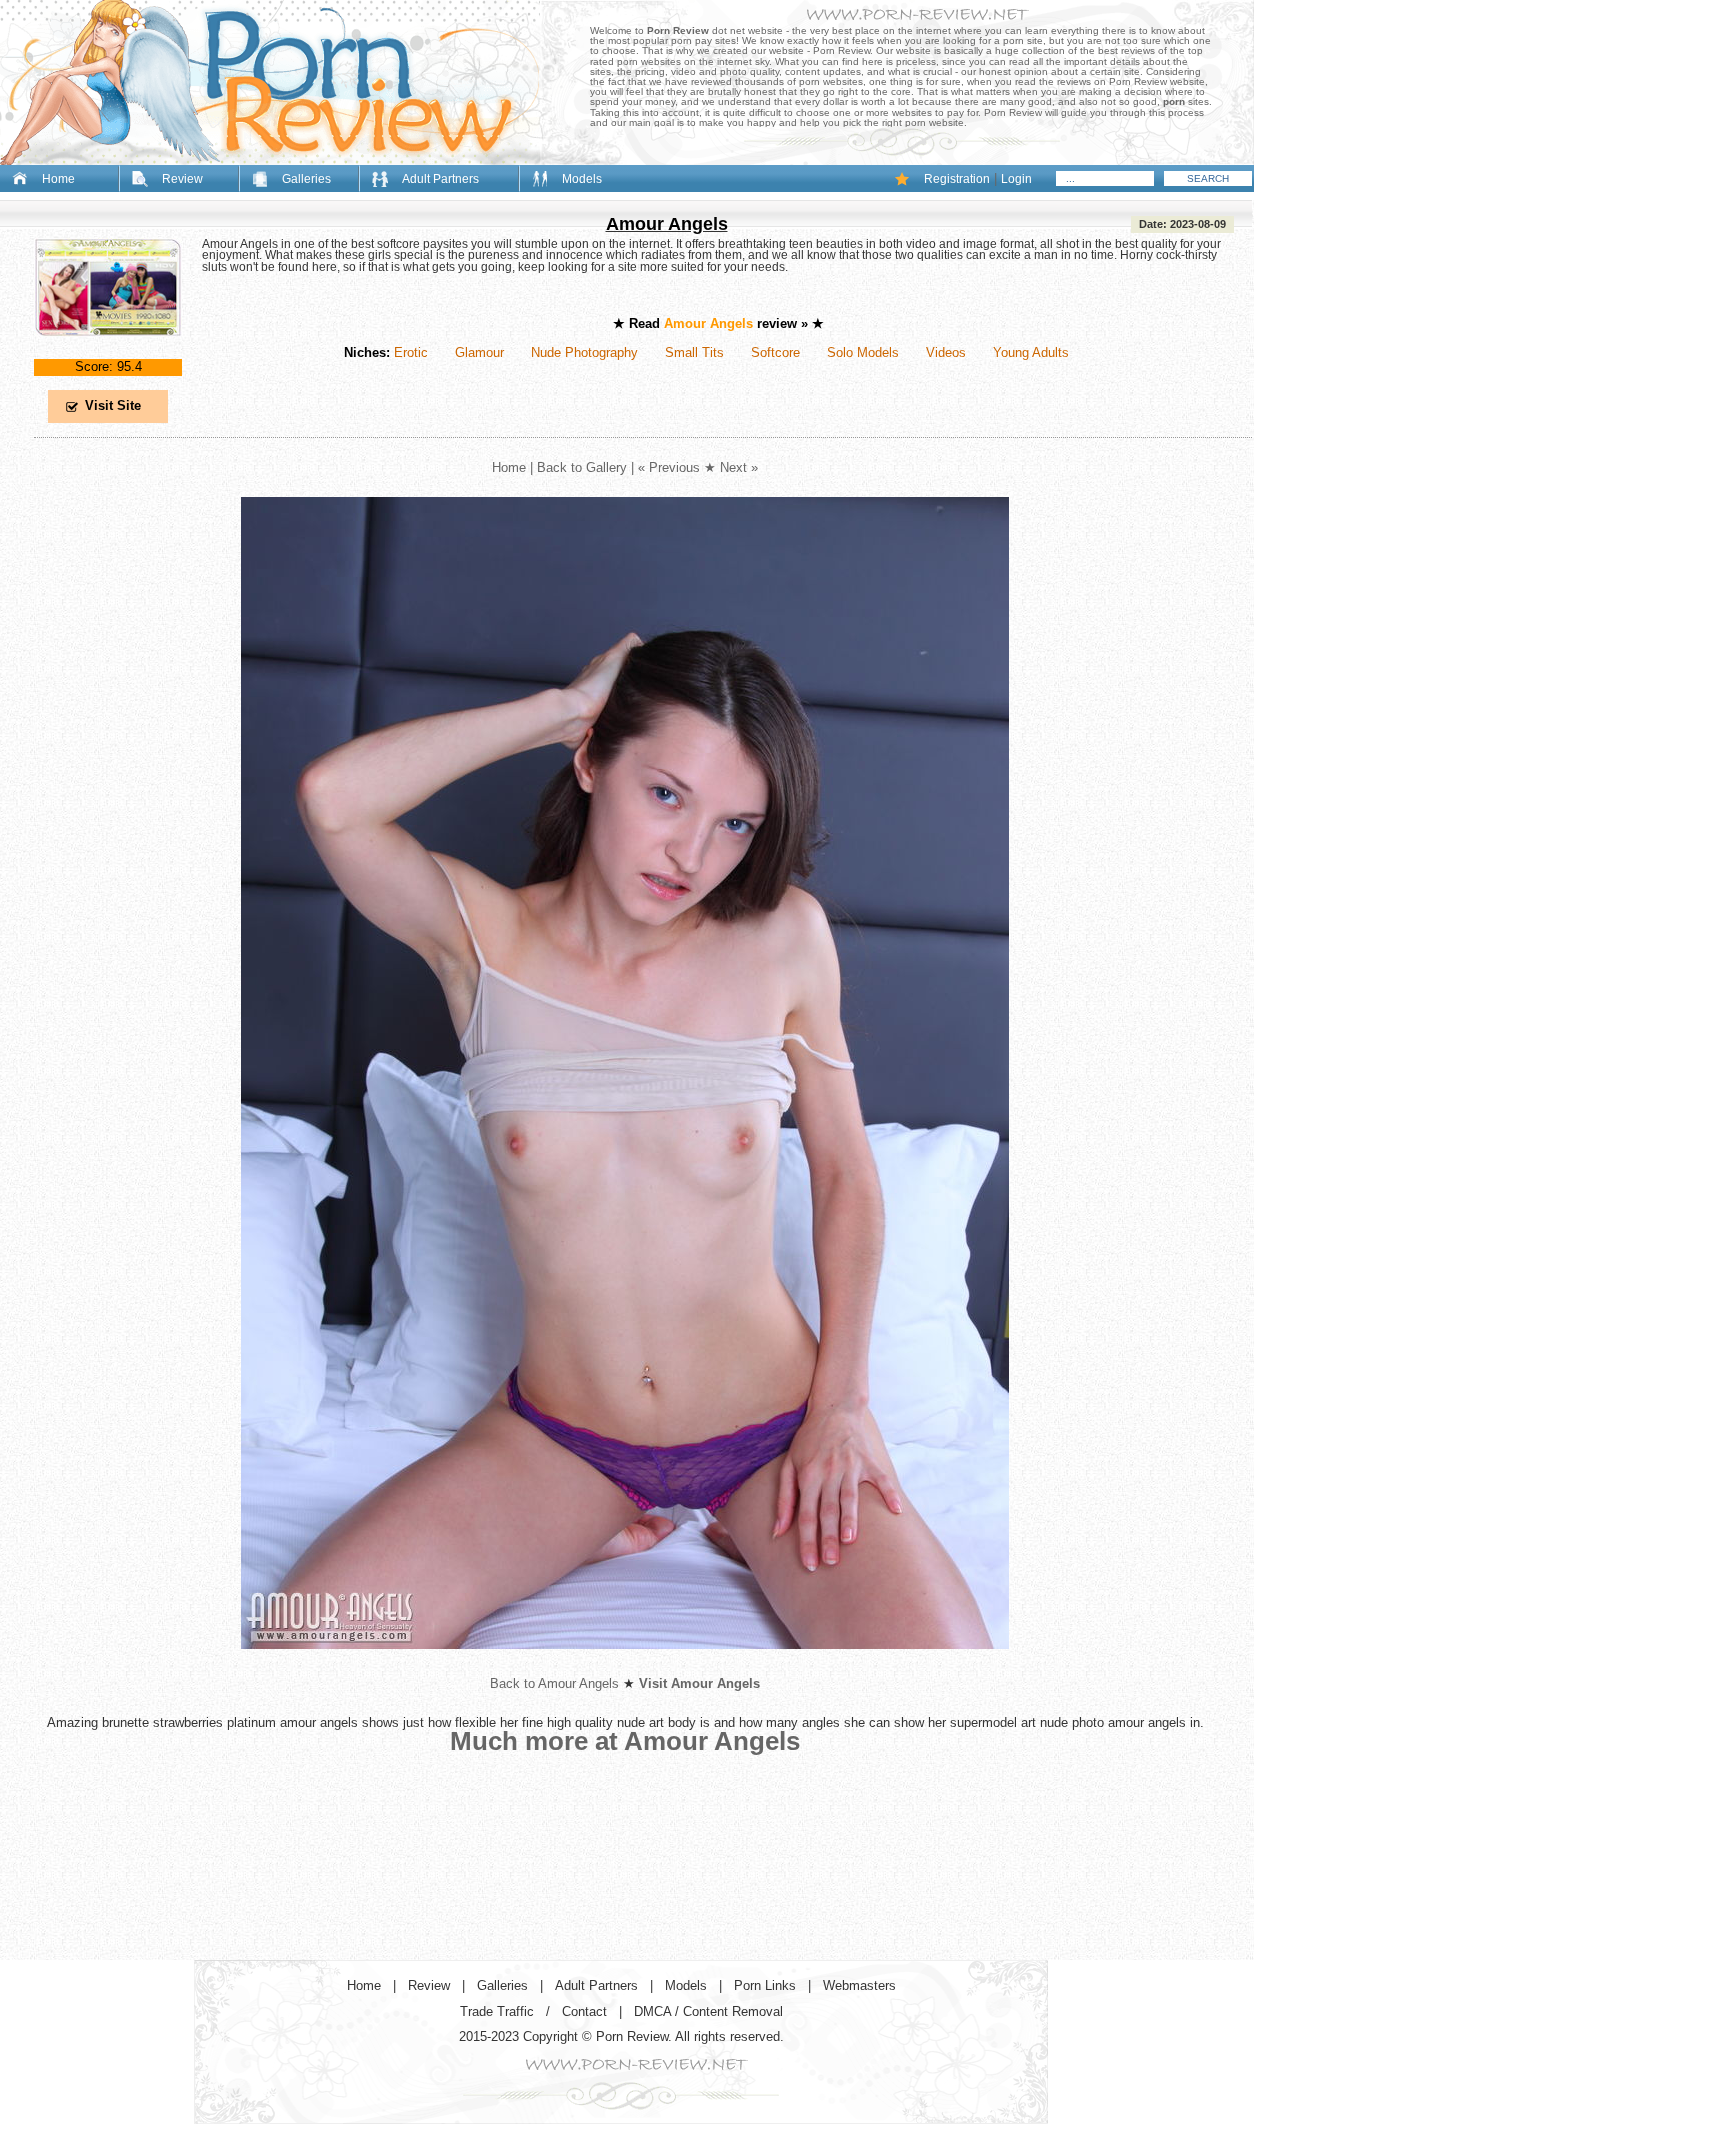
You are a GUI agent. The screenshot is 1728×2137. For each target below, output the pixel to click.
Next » (739, 467)
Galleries (306, 179)
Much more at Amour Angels (625, 1741)
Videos (946, 352)
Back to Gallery (582, 467)
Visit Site (113, 405)
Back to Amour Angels (554, 1683)
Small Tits (694, 352)
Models (582, 179)
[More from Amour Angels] (625, 1664)
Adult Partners (440, 179)
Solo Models (863, 352)
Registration (957, 179)
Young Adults (1031, 352)
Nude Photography (584, 352)
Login (1016, 179)
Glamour (479, 352)
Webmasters (859, 1985)
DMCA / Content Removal (708, 2011)
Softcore (775, 352)
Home (58, 179)
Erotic (411, 352)
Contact (584, 2011)
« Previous (669, 467)
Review (182, 179)
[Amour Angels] (108, 352)
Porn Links (765, 1985)
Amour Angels (667, 224)
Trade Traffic (497, 2011)
